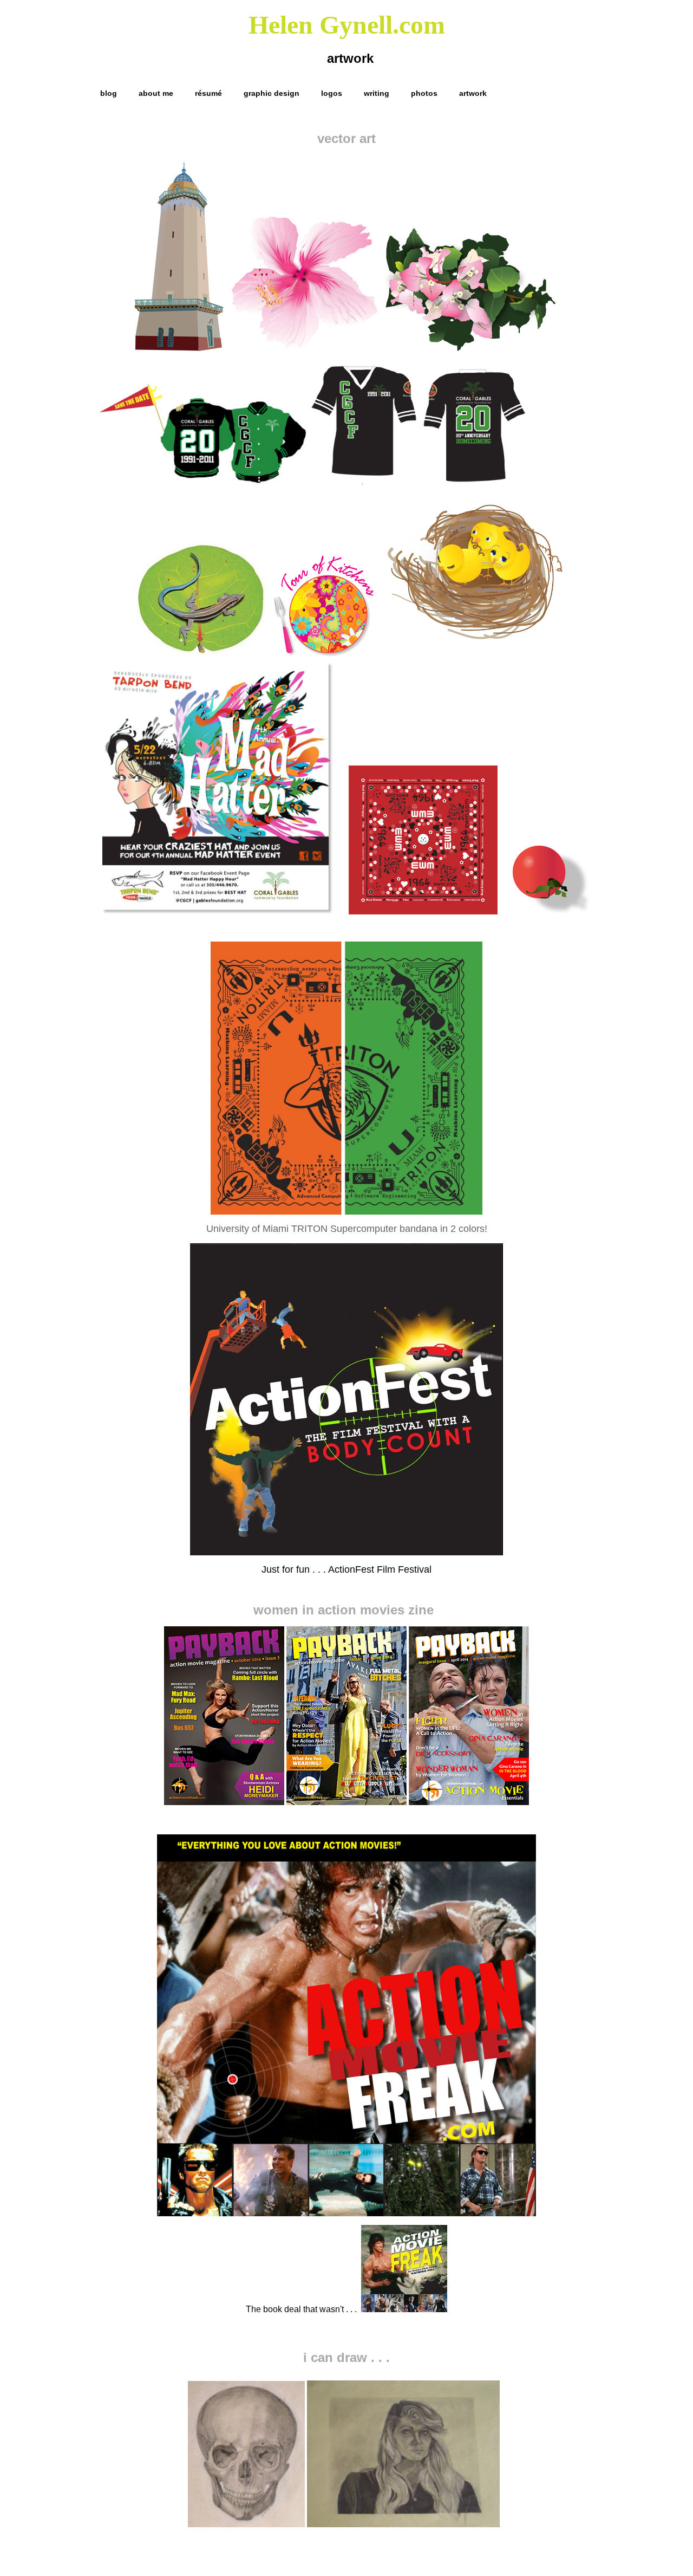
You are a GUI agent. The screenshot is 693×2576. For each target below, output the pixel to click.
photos (424, 93)
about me (156, 93)
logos (332, 93)
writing (377, 93)
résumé (208, 93)
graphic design (272, 93)
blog (109, 93)
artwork (473, 93)
